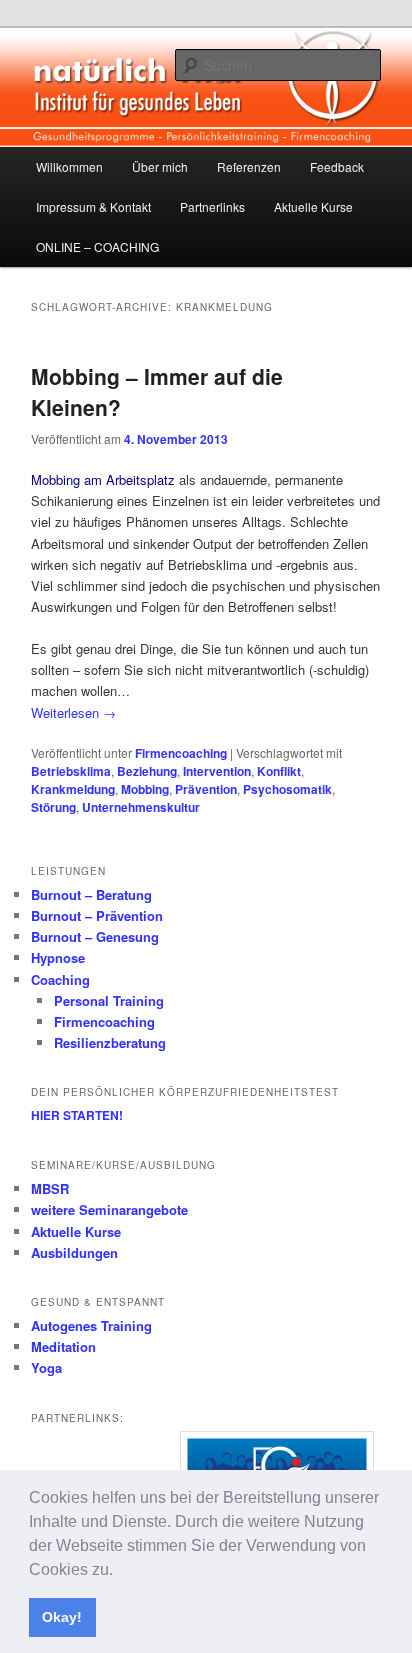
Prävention (206, 789)
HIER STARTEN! (77, 1115)
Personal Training (109, 1000)
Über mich (160, 166)
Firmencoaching (181, 753)
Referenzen (249, 166)
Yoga (46, 1367)
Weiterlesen (73, 712)
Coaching (60, 979)
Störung (53, 807)
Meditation (63, 1346)
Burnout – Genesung (95, 936)
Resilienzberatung (110, 1042)
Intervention (217, 771)
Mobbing (145, 789)
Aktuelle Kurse (313, 206)
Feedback (337, 166)
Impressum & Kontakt (93, 206)
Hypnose (58, 957)
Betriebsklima (71, 771)
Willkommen (69, 166)
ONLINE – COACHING (97, 246)
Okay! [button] (62, 1617)
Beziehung (147, 771)
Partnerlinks (212, 206)
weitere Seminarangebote (109, 1209)
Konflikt (279, 771)
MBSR (50, 1188)
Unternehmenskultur (141, 807)
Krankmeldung (73, 789)
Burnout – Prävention (97, 915)
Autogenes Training (91, 1325)
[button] (120, 1571)
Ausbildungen (74, 1252)
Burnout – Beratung (91, 894)
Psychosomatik (287, 789)
